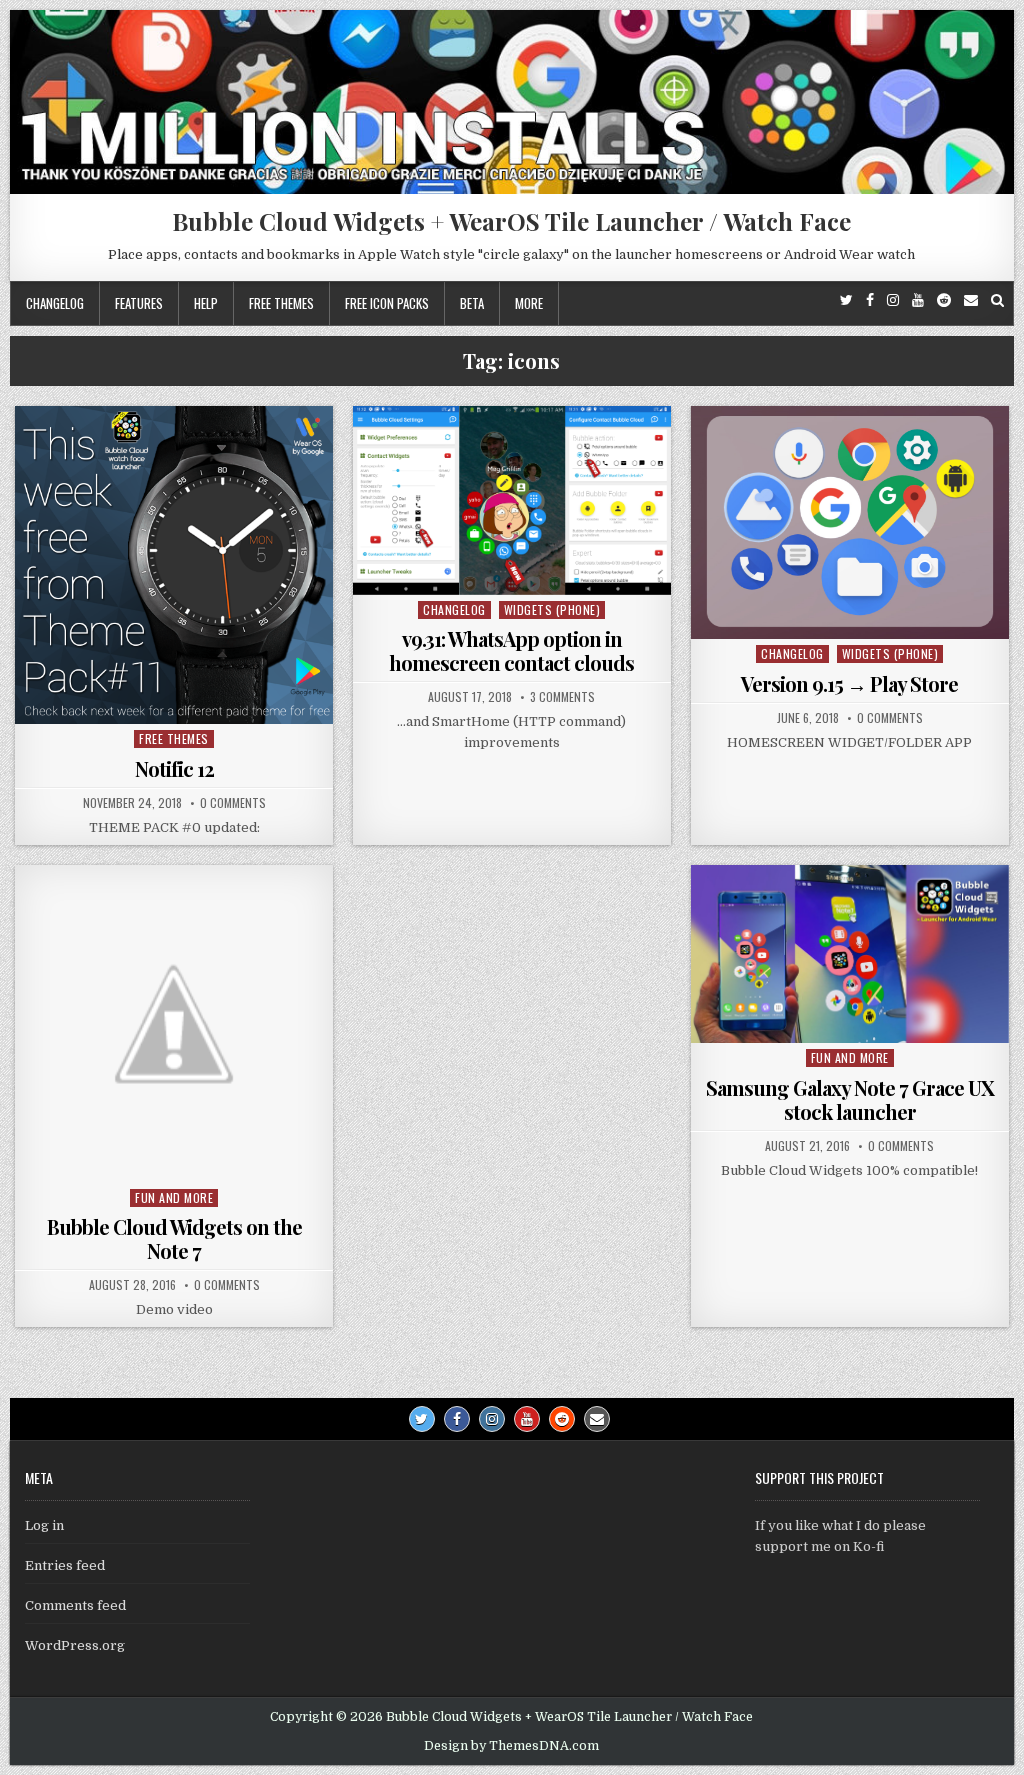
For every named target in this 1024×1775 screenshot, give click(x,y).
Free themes (281, 303)
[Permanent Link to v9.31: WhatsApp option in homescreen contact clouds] (512, 500)
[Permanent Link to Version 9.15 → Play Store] (850, 522)
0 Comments (233, 803)
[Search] (997, 300)
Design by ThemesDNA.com (511, 1746)
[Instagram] (893, 300)
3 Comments (562, 697)
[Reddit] (944, 300)
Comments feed (75, 1605)
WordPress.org (75, 1645)
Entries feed (65, 1565)
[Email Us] (971, 300)
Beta (472, 303)
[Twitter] (846, 300)
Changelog (55, 303)
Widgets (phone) (552, 609)
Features (139, 303)
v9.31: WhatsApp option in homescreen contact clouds (511, 650)
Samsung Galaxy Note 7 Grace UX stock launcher (850, 1099)
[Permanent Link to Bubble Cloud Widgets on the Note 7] (174, 1024)
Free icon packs (387, 303)
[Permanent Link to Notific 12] (174, 565)
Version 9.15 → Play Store (849, 683)
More (529, 303)
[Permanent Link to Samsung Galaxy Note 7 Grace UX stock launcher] (850, 954)
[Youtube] (918, 300)
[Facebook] (870, 300)
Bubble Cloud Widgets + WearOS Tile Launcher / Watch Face (511, 221)
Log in (44, 1525)
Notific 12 (174, 768)
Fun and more (174, 1197)
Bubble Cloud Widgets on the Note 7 (174, 1238)
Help (206, 303)
